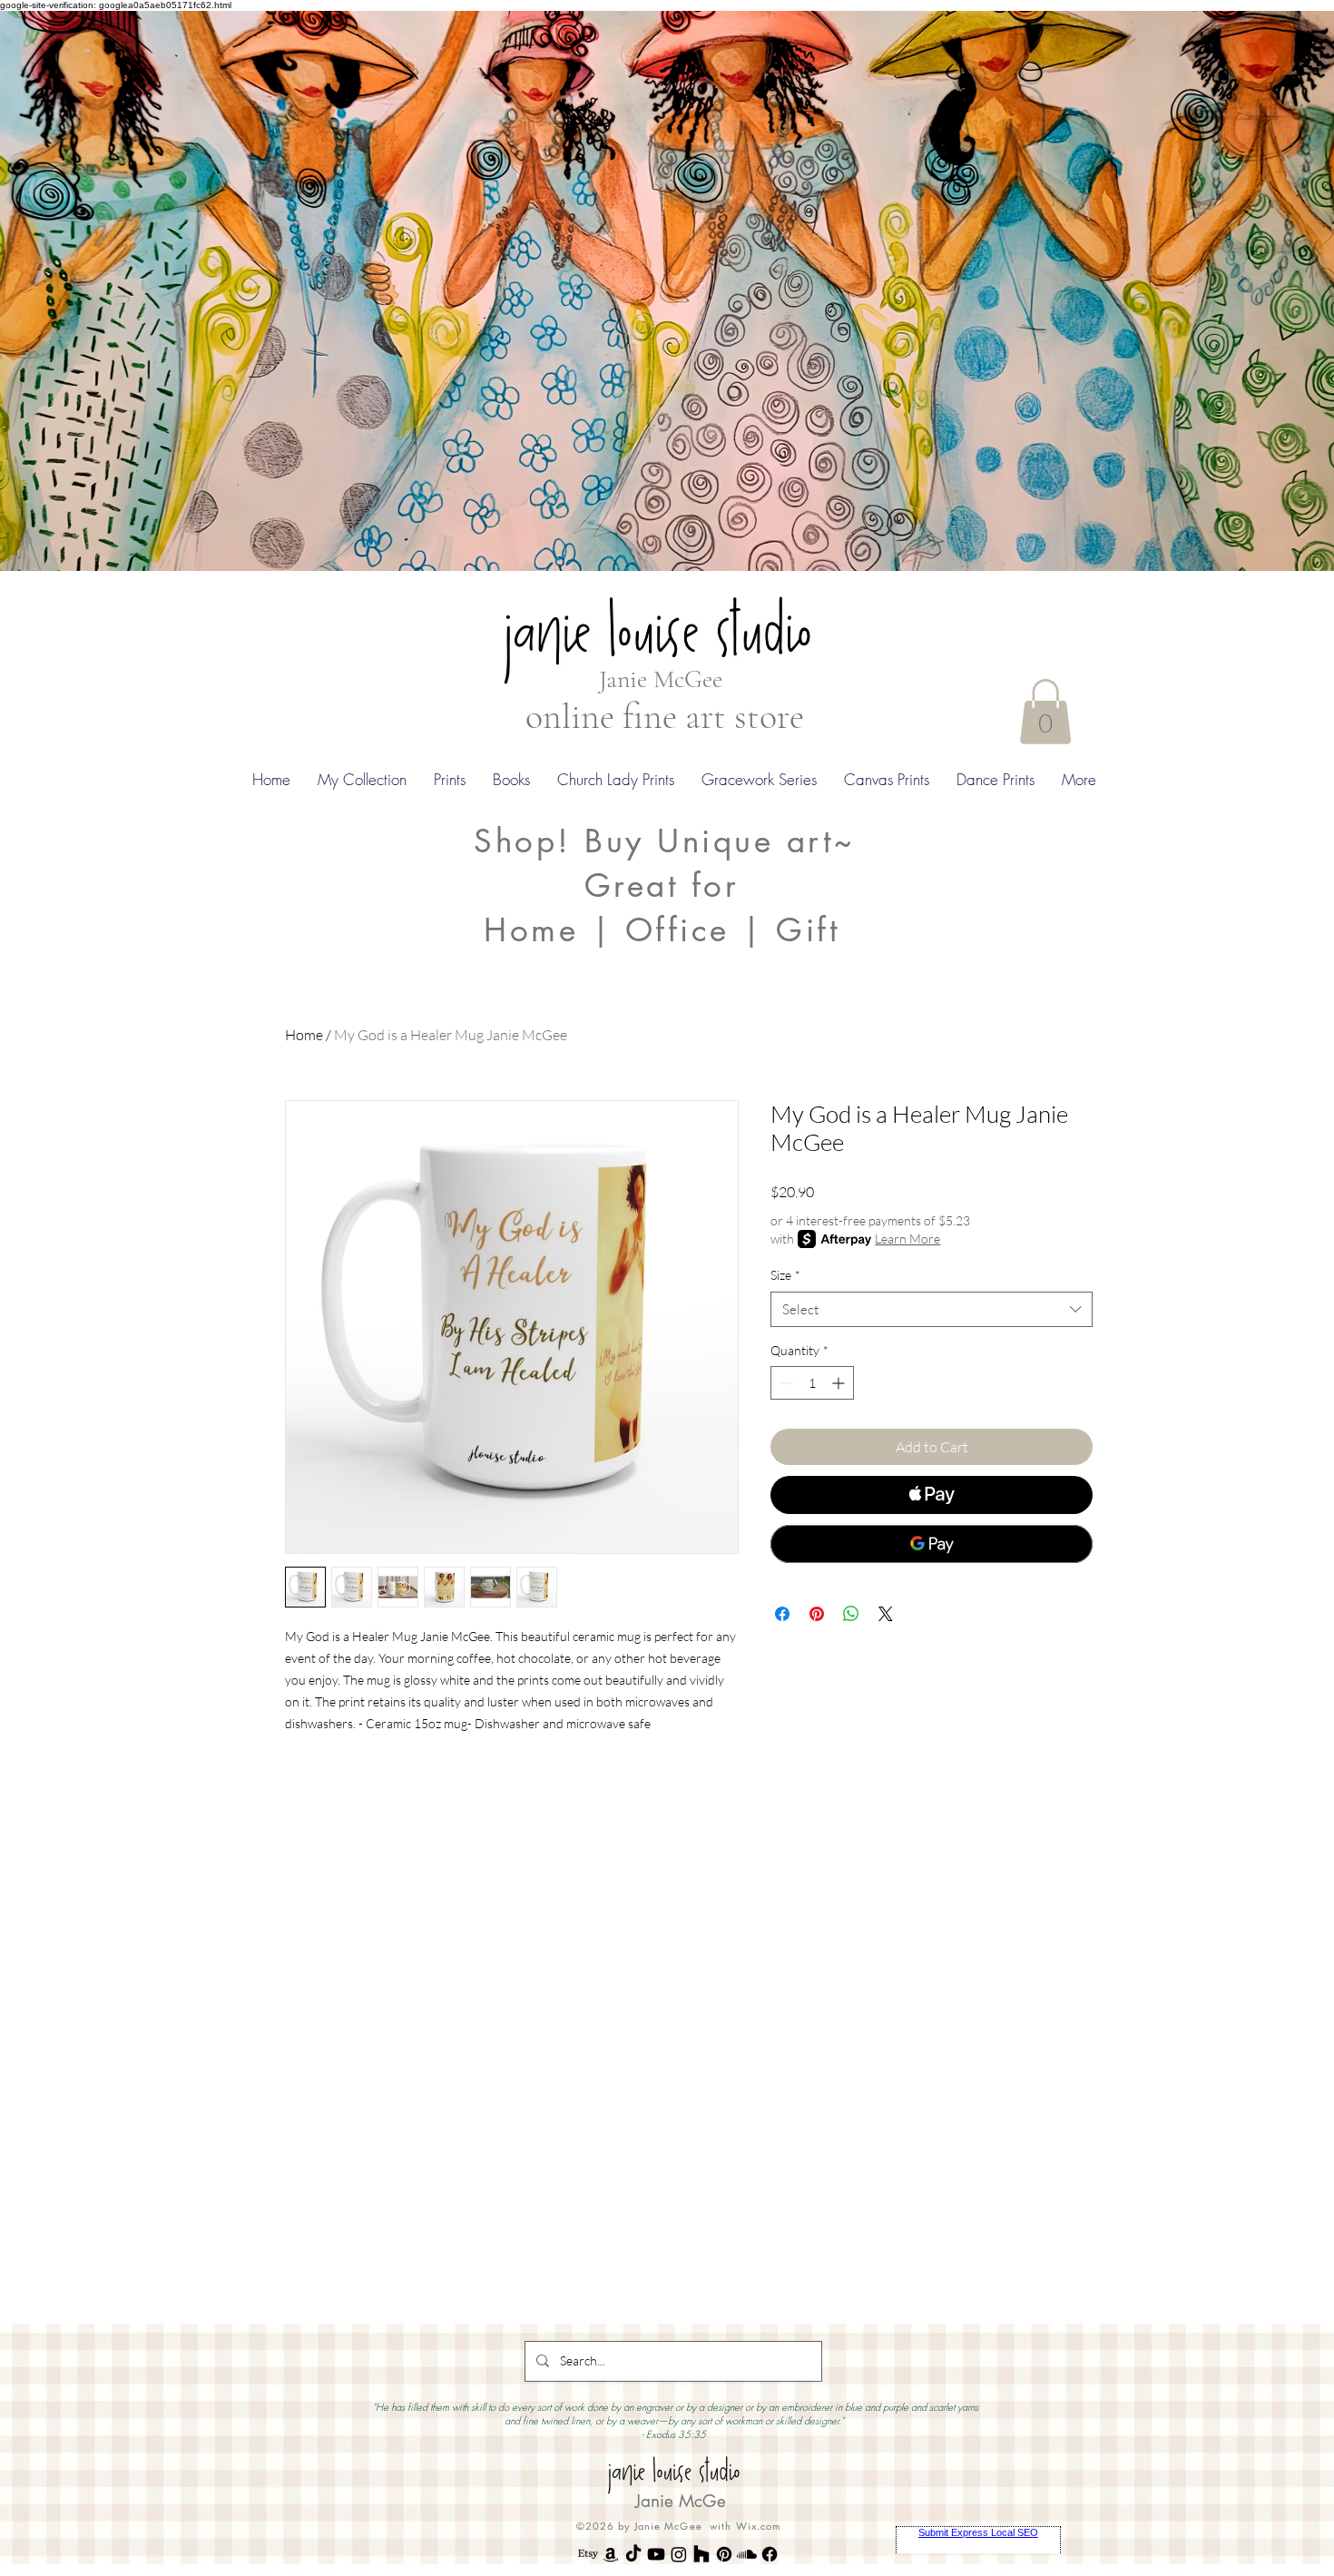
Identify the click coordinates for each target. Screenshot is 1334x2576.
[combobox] (932, 1309)
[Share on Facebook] (782, 1614)
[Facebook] (770, 2554)
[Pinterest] (724, 2554)
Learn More (907, 1239)
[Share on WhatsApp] (851, 1614)
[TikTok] (633, 2554)
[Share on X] (886, 1614)
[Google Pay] (932, 1544)
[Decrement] (785, 1383)
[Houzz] (701, 2554)
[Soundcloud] (747, 2554)
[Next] (1232, 290)
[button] (1045, 712)
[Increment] (840, 1383)
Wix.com (759, 2526)
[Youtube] (656, 2554)
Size (785, 1275)
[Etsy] (588, 2554)
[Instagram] (679, 2554)
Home (304, 1035)
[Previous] (102, 290)
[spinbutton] (812, 1383)
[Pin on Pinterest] (817, 1614)
